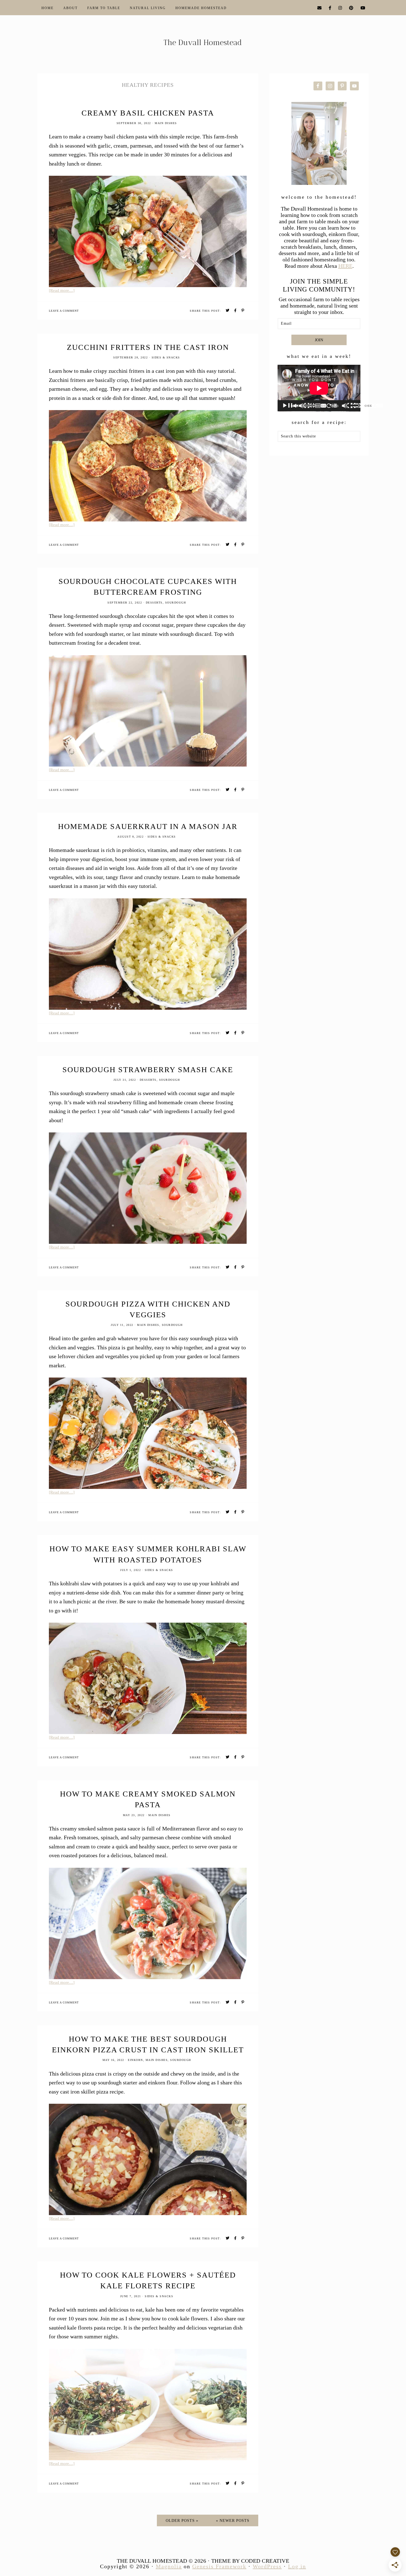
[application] (319, 388)
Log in (297, 2566)
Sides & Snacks (166, 357)
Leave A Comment (64, 311)
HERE (345, 266)
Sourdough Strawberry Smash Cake (148, 1070)
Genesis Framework (219, 2566)
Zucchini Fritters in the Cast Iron (148, 347)
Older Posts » (182, 2521)
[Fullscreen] (378, 406)
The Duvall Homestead (203, 45)
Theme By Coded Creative (250, 2561)
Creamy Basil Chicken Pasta (148, 113)
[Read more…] (62, 290)
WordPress (267, 2566)
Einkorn (135, 2060)
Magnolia (169, 2566)
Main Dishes (166, 123)
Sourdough (176, 603)
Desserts (154, 603)
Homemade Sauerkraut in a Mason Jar (148, 826)
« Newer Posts (233, 2521)
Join (319, 340)
